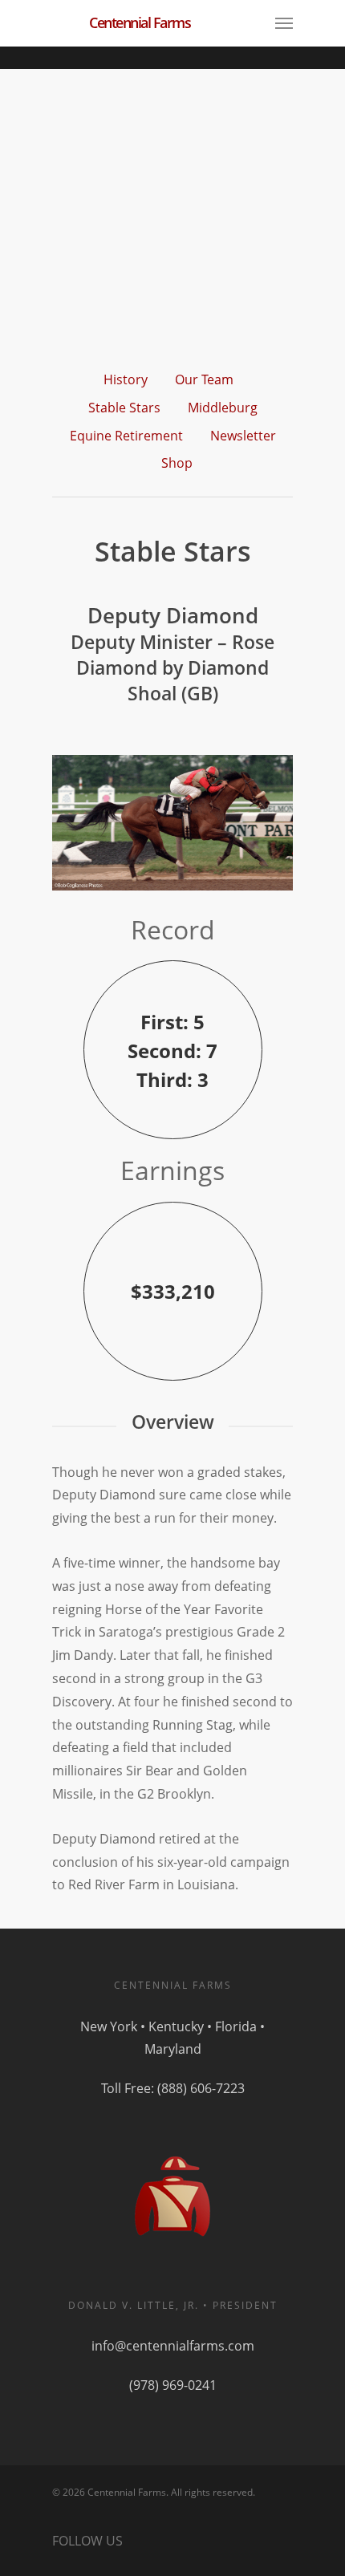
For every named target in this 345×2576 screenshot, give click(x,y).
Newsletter (243, 436)
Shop (177, 463)
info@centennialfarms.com (173, 2346)
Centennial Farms (140, 22)
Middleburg (223, 408)
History (126, 379)
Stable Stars (124, 408)
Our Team (204, 379)
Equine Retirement (126, 436)
